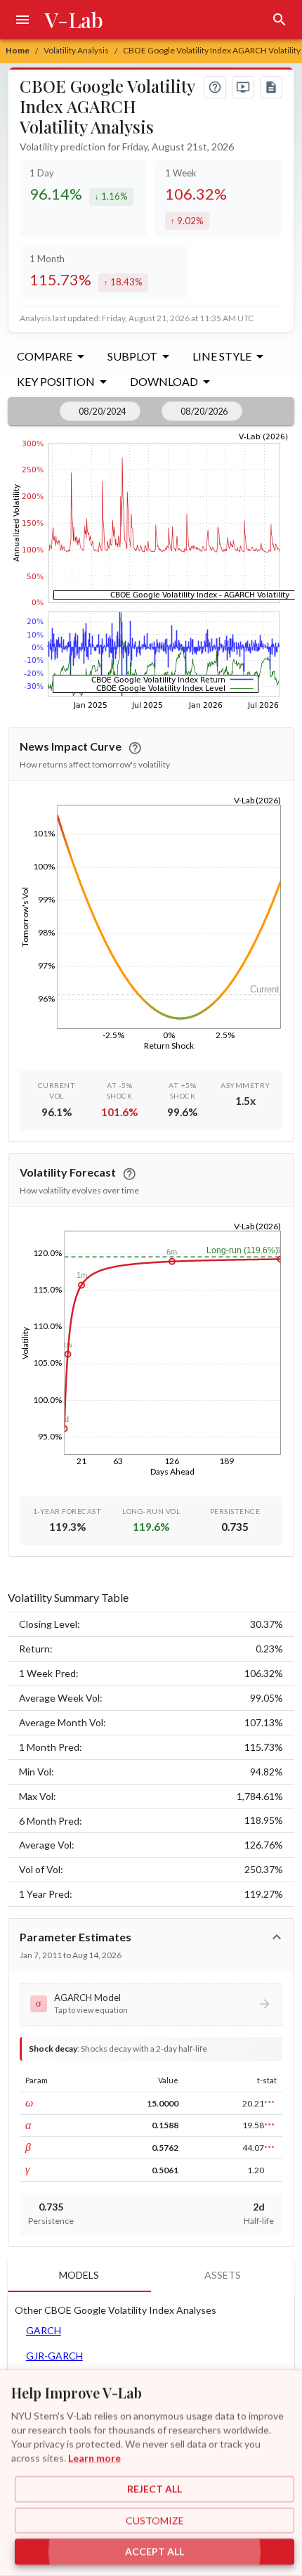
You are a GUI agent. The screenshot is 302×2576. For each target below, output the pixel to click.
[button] (151, 2004)
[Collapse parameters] (277, 1937)
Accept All (155, 2552)
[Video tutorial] (243, 87)
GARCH (44, 2330)
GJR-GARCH (54, 2356)
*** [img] (269, 2103)
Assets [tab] (223, 2275)
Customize (155, 2520)
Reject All (155, 2489)
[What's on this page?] (215, 87)
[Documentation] (271, 87)
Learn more (94, 2458)
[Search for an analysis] (280, 20)
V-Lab (74, 20)
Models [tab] (79, 2275)
